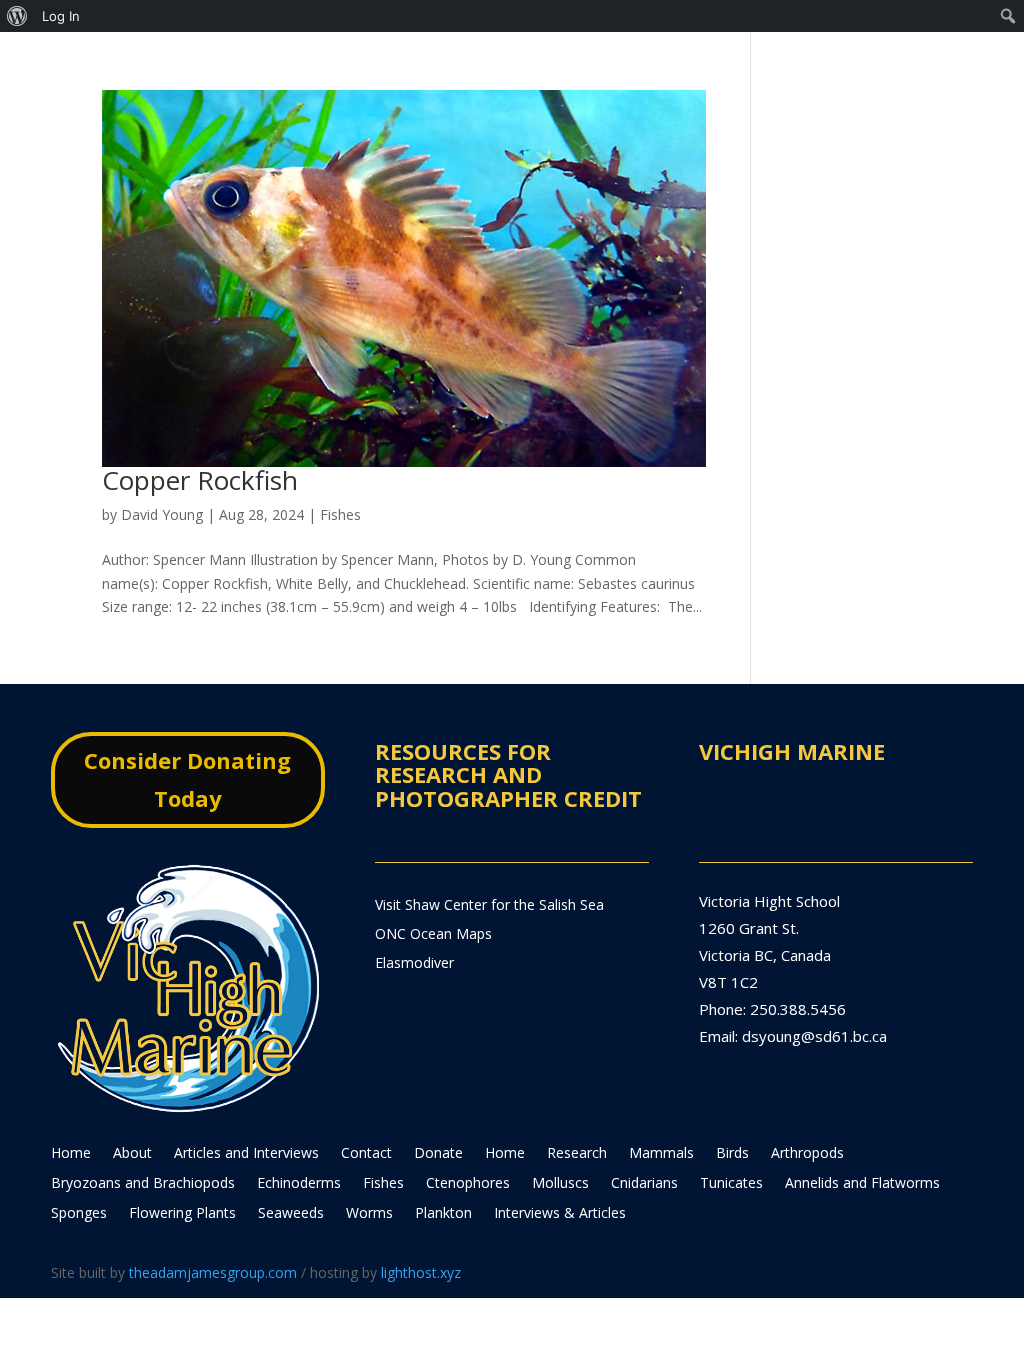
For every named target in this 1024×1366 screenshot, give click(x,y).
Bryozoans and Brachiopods (143, 1184)
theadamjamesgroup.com (213, 1272)
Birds (732, 1154)
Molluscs (560, 1184)
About (132, 1154)
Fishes (340, 514)
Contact (366, 1154)
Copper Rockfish (200, 480)
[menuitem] (17, 16)
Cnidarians (644, 1184)
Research (577, 1154)
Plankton (443, 1214)
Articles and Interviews (246, 1154)
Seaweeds (291, 1214)
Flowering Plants (182, 1214)
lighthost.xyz (421, 1272)
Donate (438, 1154)
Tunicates (731, 1184)
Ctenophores (468, 1184)
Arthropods (807, 1154)
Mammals (661, 1154)
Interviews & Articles (560, 1214)
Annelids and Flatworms (862, 1184)
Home (71, 1154)
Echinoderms (299, 1184)
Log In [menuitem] (61, 16)
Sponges (79, 1214)
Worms (369, 1214)
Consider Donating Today (187, 778)
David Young (162, 514)
